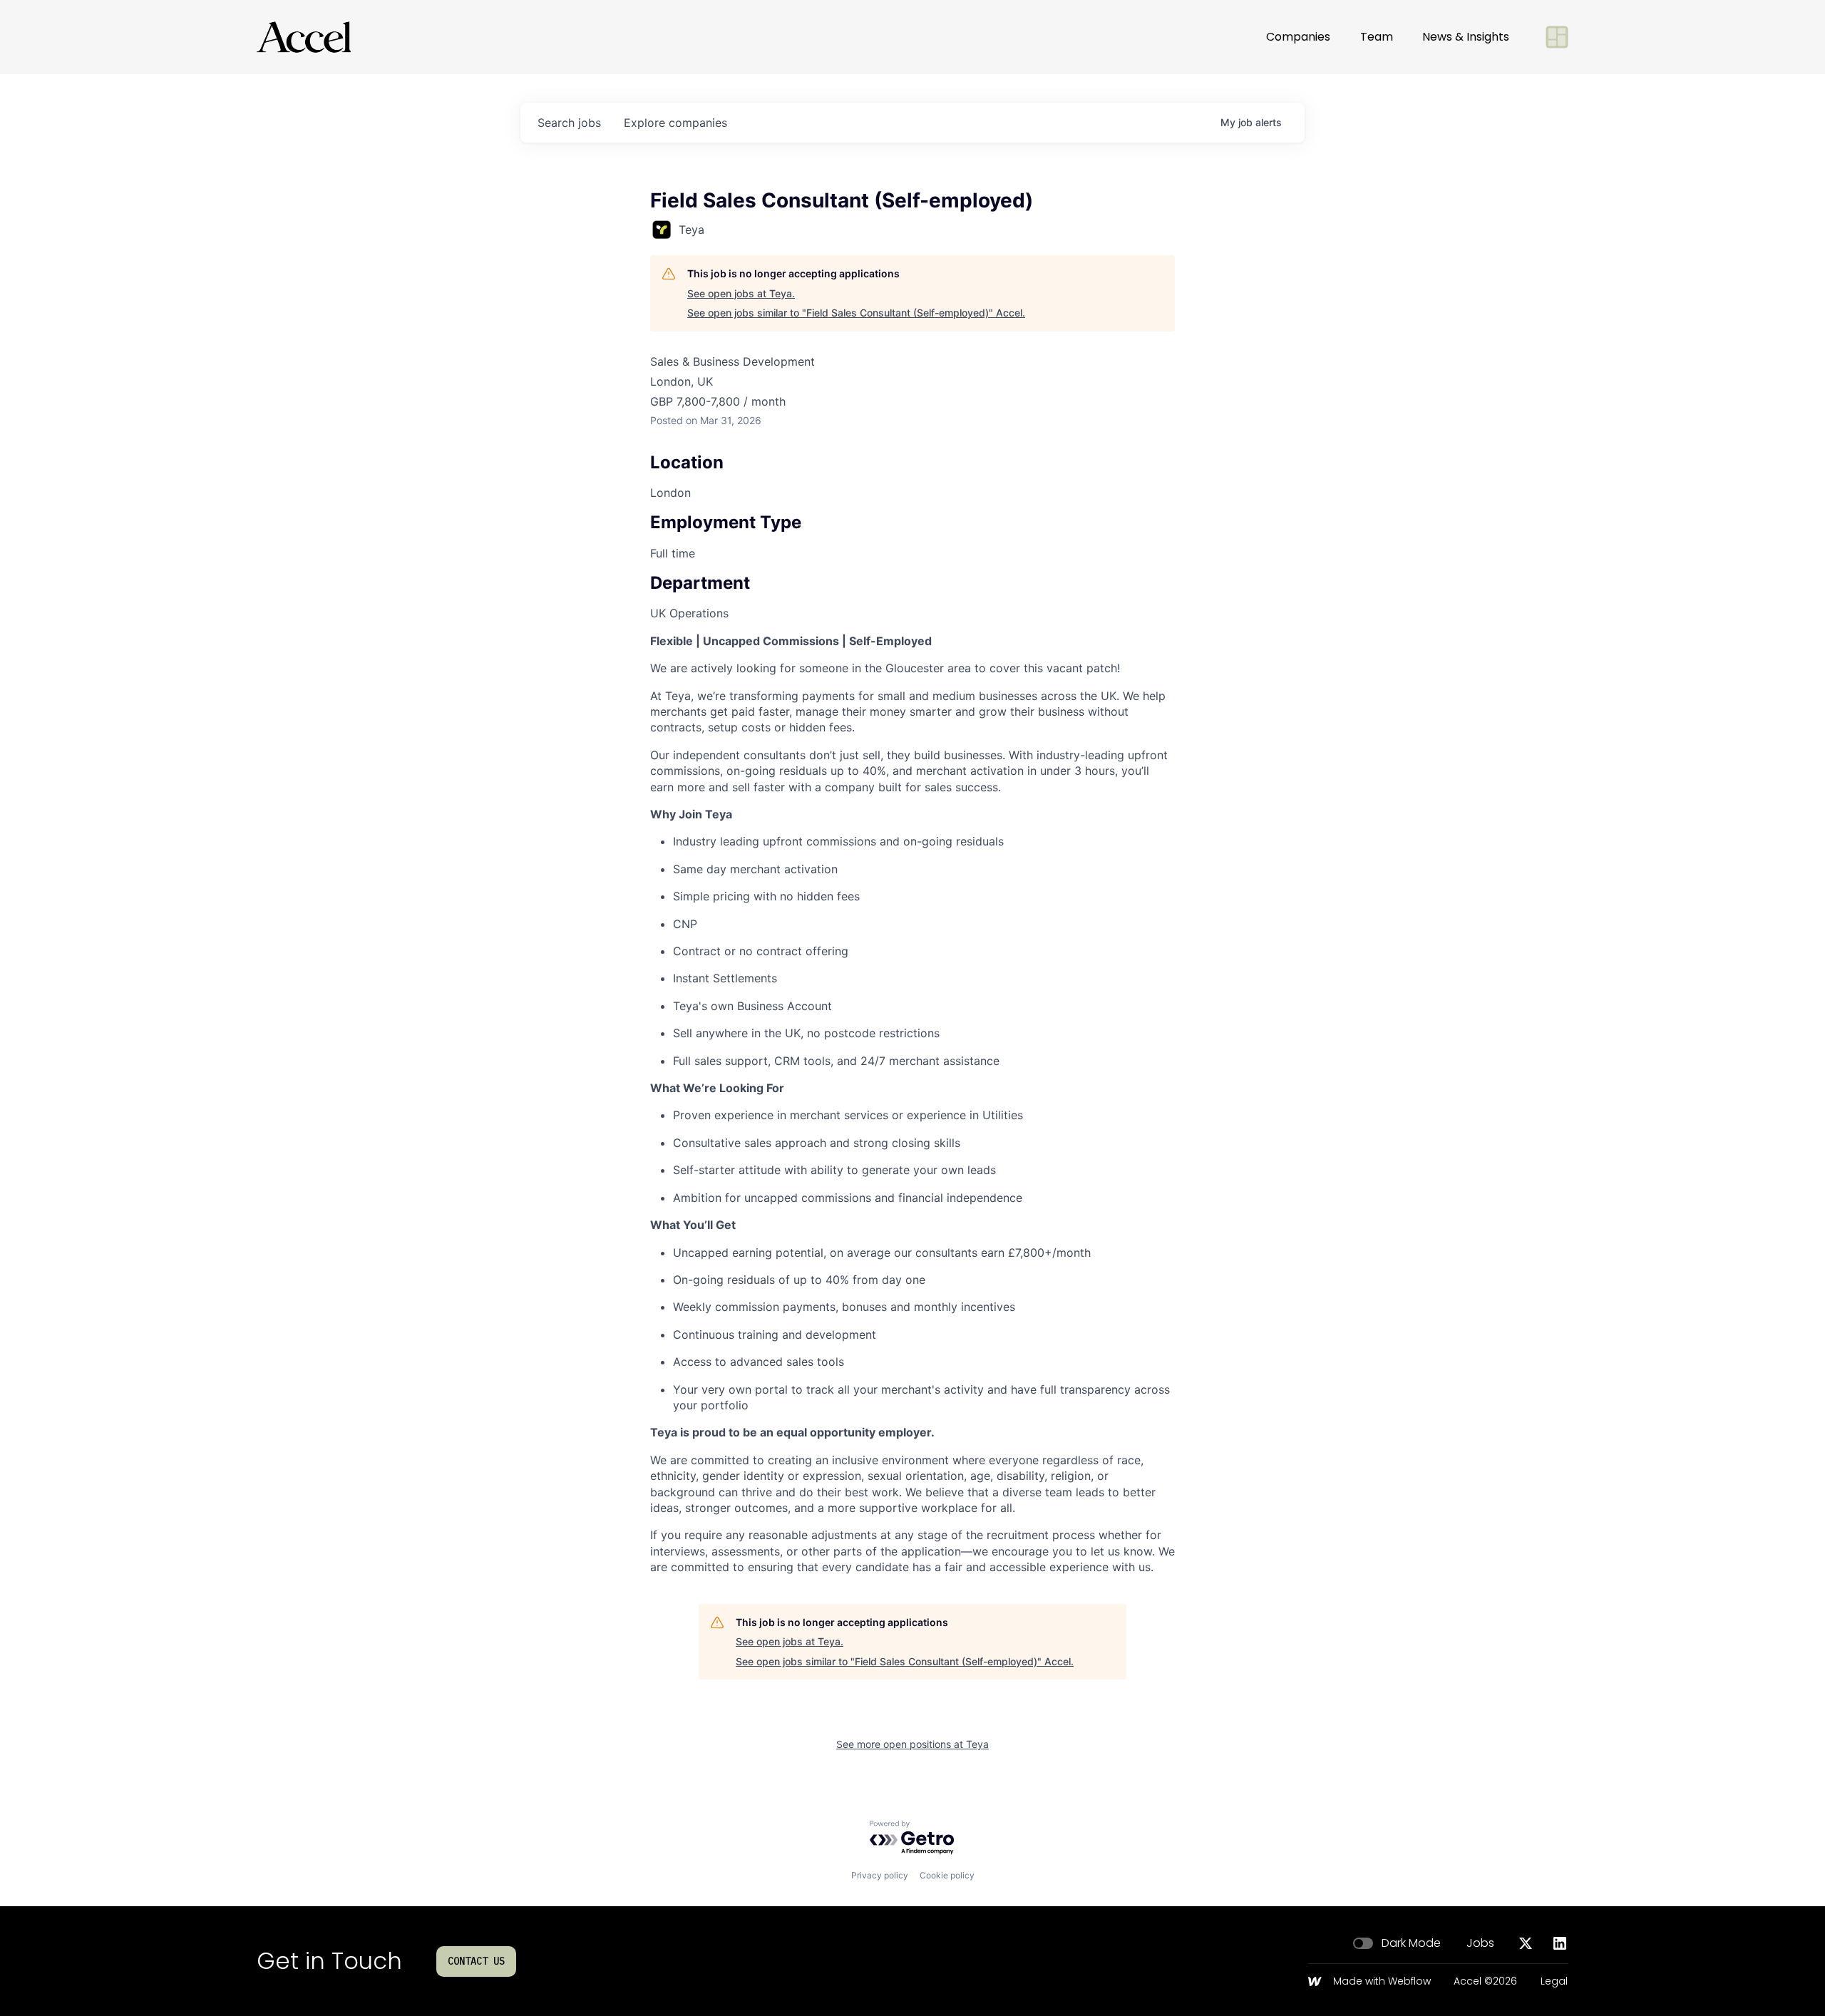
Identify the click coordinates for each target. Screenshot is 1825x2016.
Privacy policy (880, 1875)
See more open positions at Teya (912, 1744)
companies (675, 123)
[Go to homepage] (304, 37)
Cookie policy (947, 1875)
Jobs (1480, 1943)
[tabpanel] (912, 1104)
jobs (569, 123)
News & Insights (1466, 37)
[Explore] (1557, 37)
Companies (1298, 37)
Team (1377, 37)
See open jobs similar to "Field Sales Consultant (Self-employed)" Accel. (856, 313)
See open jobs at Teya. (741, 293)
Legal (1554, 1982)
